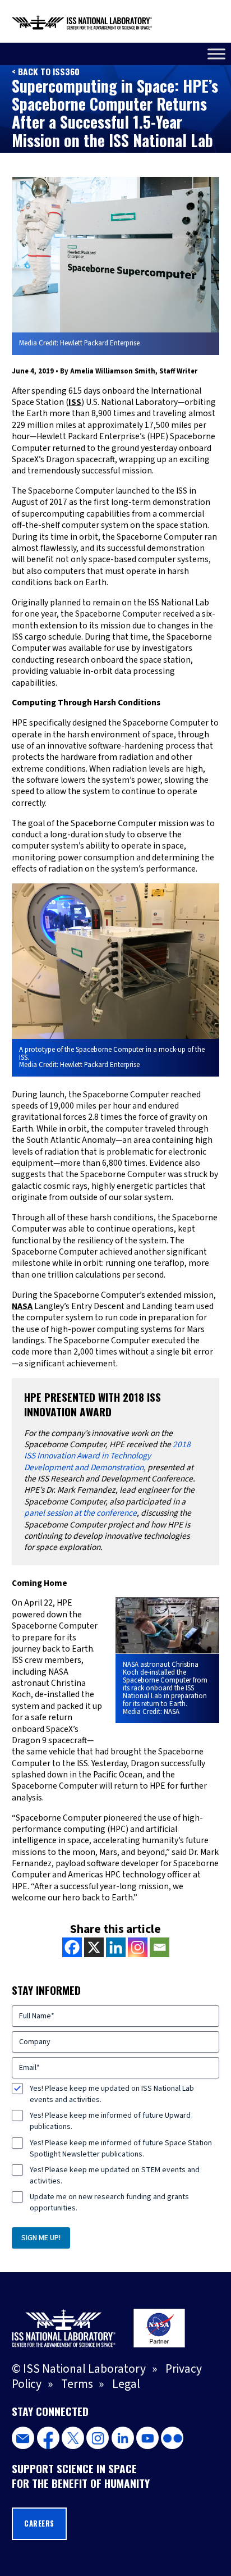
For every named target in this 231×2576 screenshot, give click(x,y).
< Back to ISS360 (46, 71)
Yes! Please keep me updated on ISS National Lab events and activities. (112, 2094)
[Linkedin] (116, 1947)
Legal (126, 2384)
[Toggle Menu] (216, 54)
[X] (94, 1947)
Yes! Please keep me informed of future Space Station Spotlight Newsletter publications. (121, 2149)
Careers (39, 2523)
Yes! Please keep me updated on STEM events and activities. (115, 2176)
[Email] (160, 1947)
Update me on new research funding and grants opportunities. (109, 2203)
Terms (77, 2384)
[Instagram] (138, 1947)
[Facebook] (72, 1947)
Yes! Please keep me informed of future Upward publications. (110, 2121)
